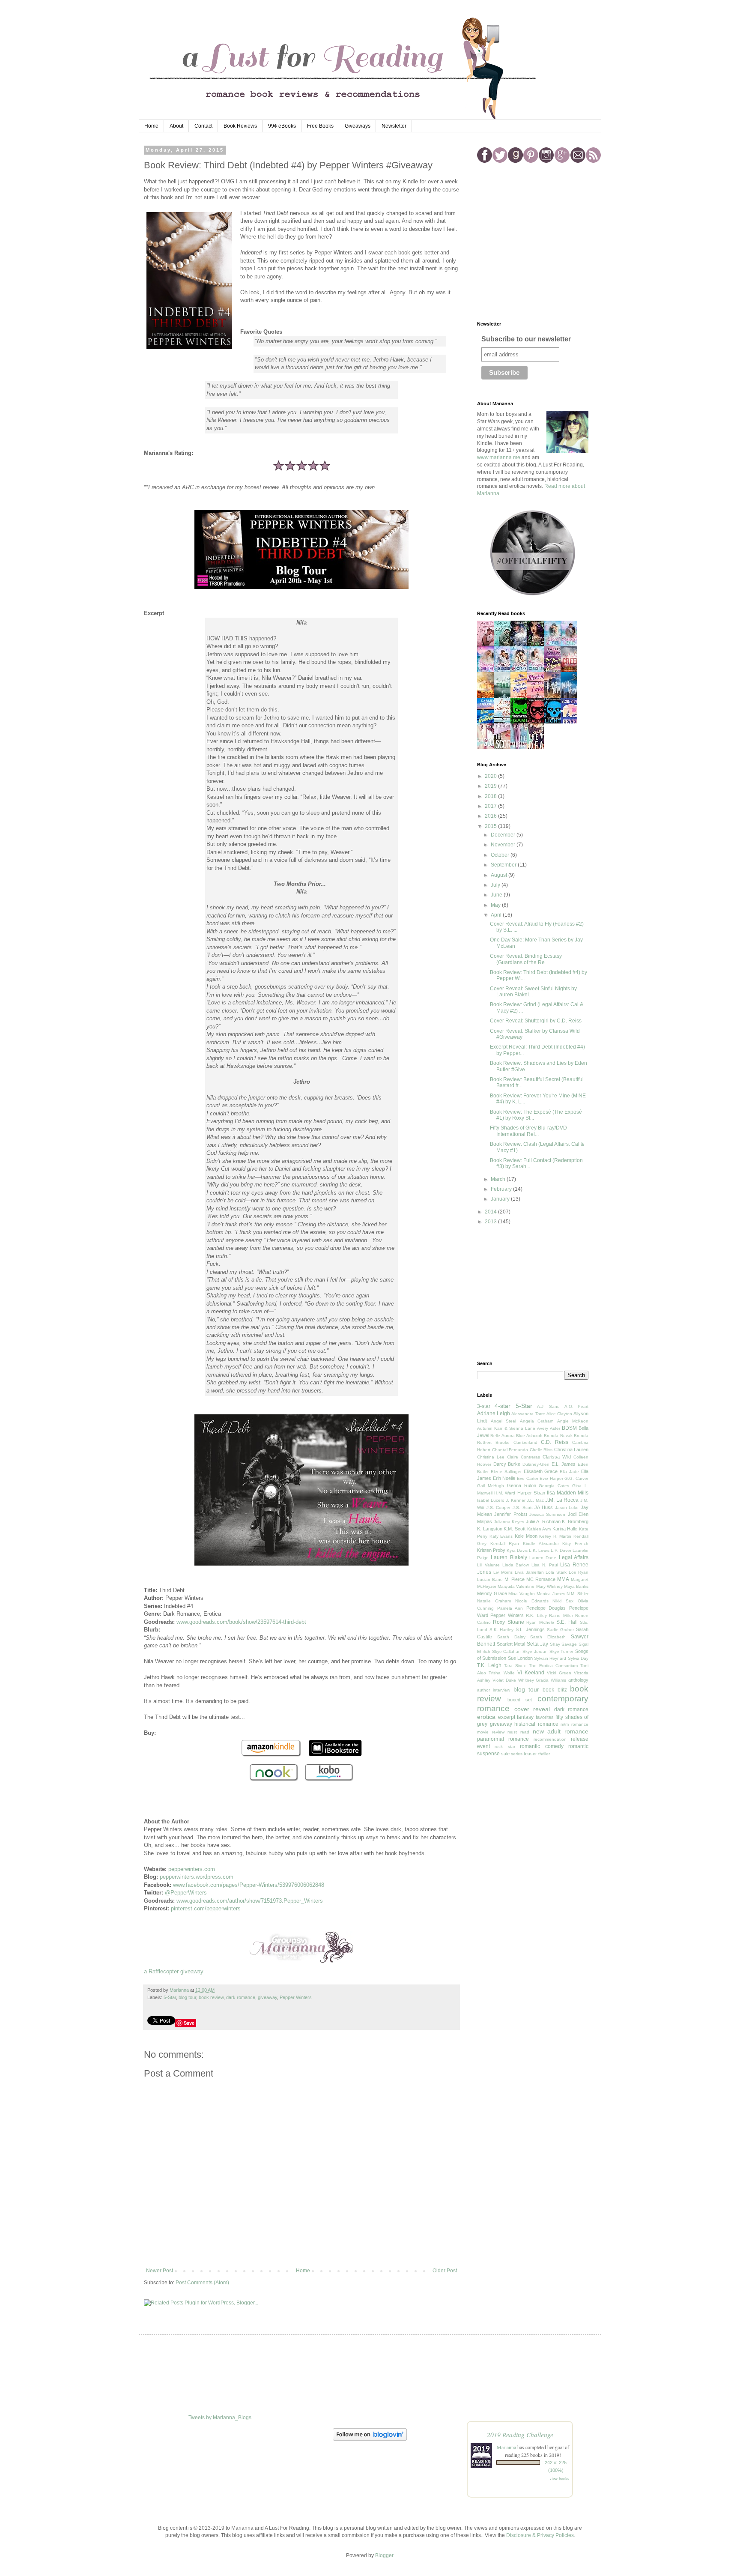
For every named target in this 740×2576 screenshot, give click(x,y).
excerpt (507, 1717)
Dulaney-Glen (536, 1464)
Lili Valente (488, 1565)
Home (151, 126)
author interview (494, 1690)
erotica (486, 1717)
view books (559, 2478)
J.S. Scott (523, 1508)
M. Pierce (515, 1579)
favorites (545, 1717)
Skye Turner (562, 1651)
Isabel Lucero (491, 1500)
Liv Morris (503, 1572)
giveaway (267, 1997)
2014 (491, 1212)
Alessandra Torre (528, 1414)
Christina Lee (491, 1457)
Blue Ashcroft (529, 1436)
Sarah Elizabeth (548, 1637)
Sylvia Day (578, 1658)
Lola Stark (556, 1572)
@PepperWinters (186, 1893)
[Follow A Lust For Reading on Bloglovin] (370, 2439)
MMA (563, 1579)
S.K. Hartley (502, 1630)
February (502, 1189)
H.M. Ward (505, 1493)
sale (505, 1754)
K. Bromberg (575, 1521)
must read (518, 1732)
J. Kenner (516, 1500)
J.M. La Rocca (562, 1500)
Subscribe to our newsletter (526, 339)
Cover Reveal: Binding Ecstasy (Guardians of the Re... (526, 959)
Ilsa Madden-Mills (568, 1493)
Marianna (506, 2447)
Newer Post (160, 2271)
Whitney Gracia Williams (542, 1680)
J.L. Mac (535, 1500)
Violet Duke (504, 1680)
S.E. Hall (567, 1622)
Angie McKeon (573, 1421)
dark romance (241, 1997)
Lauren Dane (543, 1558)
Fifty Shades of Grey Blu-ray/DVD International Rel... (528, 1131)
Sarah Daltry (511, 1637)
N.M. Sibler (577, 1594)
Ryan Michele (540, 1622)
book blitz (555, 1690)
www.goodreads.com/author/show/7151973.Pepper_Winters (250, 1901)
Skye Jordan (535, 1651)
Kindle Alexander (541, 1544)
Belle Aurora (502, 1436)
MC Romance (541, 1579)
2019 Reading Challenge (520, 2434)
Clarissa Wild (557, 1457)
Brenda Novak (558, 1436)
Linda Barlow (516, 1565)
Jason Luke (567, 1508)
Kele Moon (526, 1536)
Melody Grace (492, 1593)
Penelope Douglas (546, 1608)
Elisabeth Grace (541, 1471)
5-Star (170, 1997)
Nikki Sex (563, 1601)
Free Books (320, 126)
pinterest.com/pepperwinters (206, 1908)
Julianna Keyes (509, 1522)
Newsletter (394, 126)
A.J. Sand (548, 1406)
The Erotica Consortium (553, 1666)
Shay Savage (564, 1644)
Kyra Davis (517, 1550)
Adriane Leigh (494, 1414)
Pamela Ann (510, 1608)
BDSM (569, 1428)
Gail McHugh (491, 1486)
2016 (491, 816)
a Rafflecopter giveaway (174, 1971)
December (504, 835)
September (504, 865)
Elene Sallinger (506, 1472)
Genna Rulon (522, 1485)
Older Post (445, 2271)
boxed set (520, 1700)
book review (211, 1997)
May (496, 905)
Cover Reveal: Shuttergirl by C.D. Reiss (536, 1021)
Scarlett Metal (511, 1644)
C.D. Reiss (555, 1442)
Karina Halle (565, 1529)
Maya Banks (576, 1586)
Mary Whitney (549, 1586)
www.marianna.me (499, 457)
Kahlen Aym (539, 1529)
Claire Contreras (524, 1457)
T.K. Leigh (489, 1665)
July (496, 885)
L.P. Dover (561, 1550)
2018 (491, 796)
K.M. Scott (515, 1529)
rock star (505, 1747)
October (501, 855)
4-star (503, 1406)
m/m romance (574, 1724)
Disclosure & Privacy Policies (540, 2535)
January (501, 1199)
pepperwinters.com (192, 1869)
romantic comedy (542, 1746)
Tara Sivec (515, 1666)
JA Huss (544, 1507)
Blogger (384, 2555)
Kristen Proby (491, 1550)
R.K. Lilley (536, 1615)
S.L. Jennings (530, 1629)
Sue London (520, 1658)
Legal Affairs (574, 1557)
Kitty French (575, 1544)
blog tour (187, 1997)
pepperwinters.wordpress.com (197, 1877)
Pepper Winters (296, 1997)
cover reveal (532, 1709)
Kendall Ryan (505, 1544)
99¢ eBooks (282, 126)
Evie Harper (551, 1478)
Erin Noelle (504, 1478)
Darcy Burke (507, 1464)
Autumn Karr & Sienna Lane (506, 1428)
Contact (203, 126)
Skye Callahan (507, 1651)
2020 (491, 776)
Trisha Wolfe (501, 1673)
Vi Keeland (531, 1673)
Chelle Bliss (541, 1450)
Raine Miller (561, 1615)
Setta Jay (538, 1644)
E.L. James (564, 1464)
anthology (578, 1680)
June (497, 895)
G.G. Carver (576, 1478)
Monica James (551, 1594)
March (499, 1179)
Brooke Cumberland (516, 1442)
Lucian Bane (490, 1579)
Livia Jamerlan (529, 1572)
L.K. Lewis (539, 1550)
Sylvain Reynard (550, 1658)
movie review (491, 1732)
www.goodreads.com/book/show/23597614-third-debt (241, 1622)
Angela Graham (537, 1421)
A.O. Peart (576, 1406)
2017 (491, 806)
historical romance (536, 1724)
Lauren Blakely (509, 1557)
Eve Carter (528, 1478)
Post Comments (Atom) (202, 2283)
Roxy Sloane (508, 1622)
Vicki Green (559, 1673)
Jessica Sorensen (547, 1514)
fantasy (525, 1717)
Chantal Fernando (510, 1450)
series (517, 1754)
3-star (484, 1406)
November (504, 845)
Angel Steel (504, 1421)
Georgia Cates (554, 1486)
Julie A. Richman (543, 1521)
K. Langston (490, 1529)
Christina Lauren (571, 1449)
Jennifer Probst (510, 1514)
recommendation (550, 1739)
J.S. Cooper (499, 1508)
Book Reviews (240, 126)
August (500, 875)
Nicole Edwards (532, 1601)
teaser (530, 1754)
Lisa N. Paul (545, 1565)
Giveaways (358, 126)
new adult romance (561, 1731)
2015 (491, 826)
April (497, 915)
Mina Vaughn (522, 1594)
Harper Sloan (531, 1493)
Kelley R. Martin (555, 1536)
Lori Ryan (579, 1572)
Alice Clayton (559, 1414)
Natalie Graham (494, 1601)
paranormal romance (503, 1739)
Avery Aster (548, 1428)
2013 (491, 1222)
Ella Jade (569, 1472)
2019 (491, 786)
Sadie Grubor (561, 1630)
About (176, 126)
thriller (544, 1754)
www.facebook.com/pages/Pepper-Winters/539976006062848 (249, 1885)
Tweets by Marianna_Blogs (220, 2418)
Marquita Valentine (516, 1586)
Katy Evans (501, 1536)
